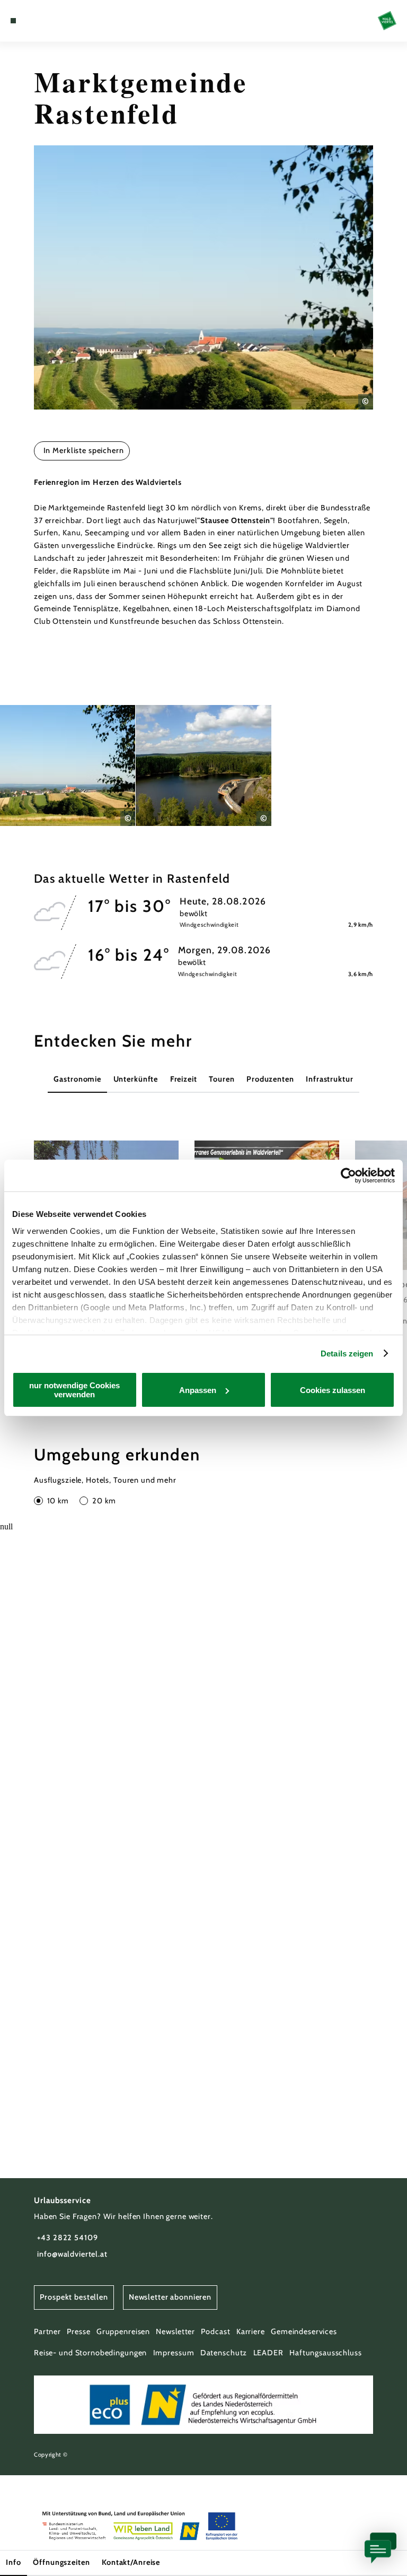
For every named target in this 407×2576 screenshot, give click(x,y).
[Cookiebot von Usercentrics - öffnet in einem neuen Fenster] (348, 1176)
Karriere (251, 2331)
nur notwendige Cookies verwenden (74, 1390)
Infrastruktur (329, 1079)
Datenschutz (224, 2353)
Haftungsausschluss (326, 2353)
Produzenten (270, 1079)
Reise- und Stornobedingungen (90, 2353)
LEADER (268, 2353)
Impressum (174, 2353)
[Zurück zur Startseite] (387, 20)
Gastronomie (77, 1079)
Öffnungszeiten (61, 2562)
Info (13, 2562)
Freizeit (184, 1079)
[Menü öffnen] (13, 21)
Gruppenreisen (123, 2331)
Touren (222, 1079)
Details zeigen (347, 1354)
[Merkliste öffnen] (42, 21)
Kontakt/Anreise (131, 2562)
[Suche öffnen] (52, 21)
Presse (78, 2331)
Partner (47, 2331)
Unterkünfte (136, 1079)
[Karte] (33, 21)
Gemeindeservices (304, 2331)
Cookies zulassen (333, 1390)
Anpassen (198, 1390)
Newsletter (175, 2331)
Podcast (215, 2331)
